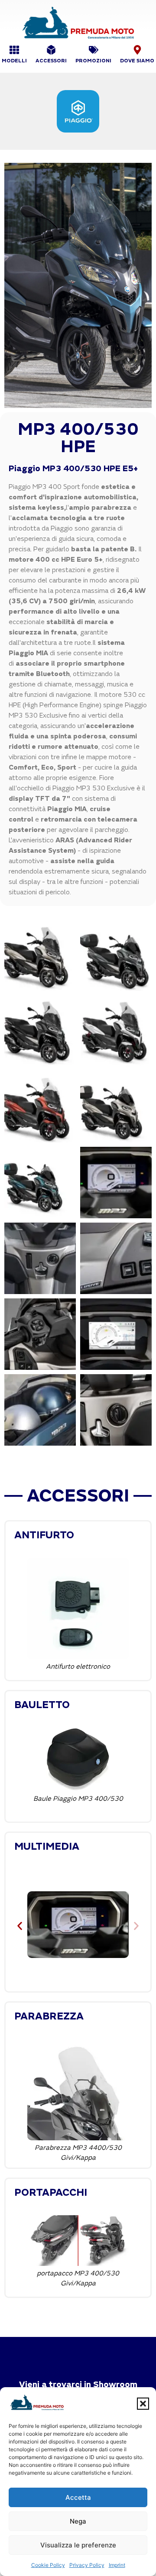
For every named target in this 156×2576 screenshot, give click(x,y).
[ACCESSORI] (51, 50)
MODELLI (14, 61)
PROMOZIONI (93, 61)
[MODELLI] (14, 50)
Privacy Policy (87, 2565)
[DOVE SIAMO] (137, 50)
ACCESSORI (51, 61)
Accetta (78, 2497)
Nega (78, 2521)
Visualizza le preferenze (78, 2545)
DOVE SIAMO (137, 61)
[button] (143, 2404)
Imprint (117, 2565)
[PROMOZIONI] (94, 50)
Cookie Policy (48, 2565)
